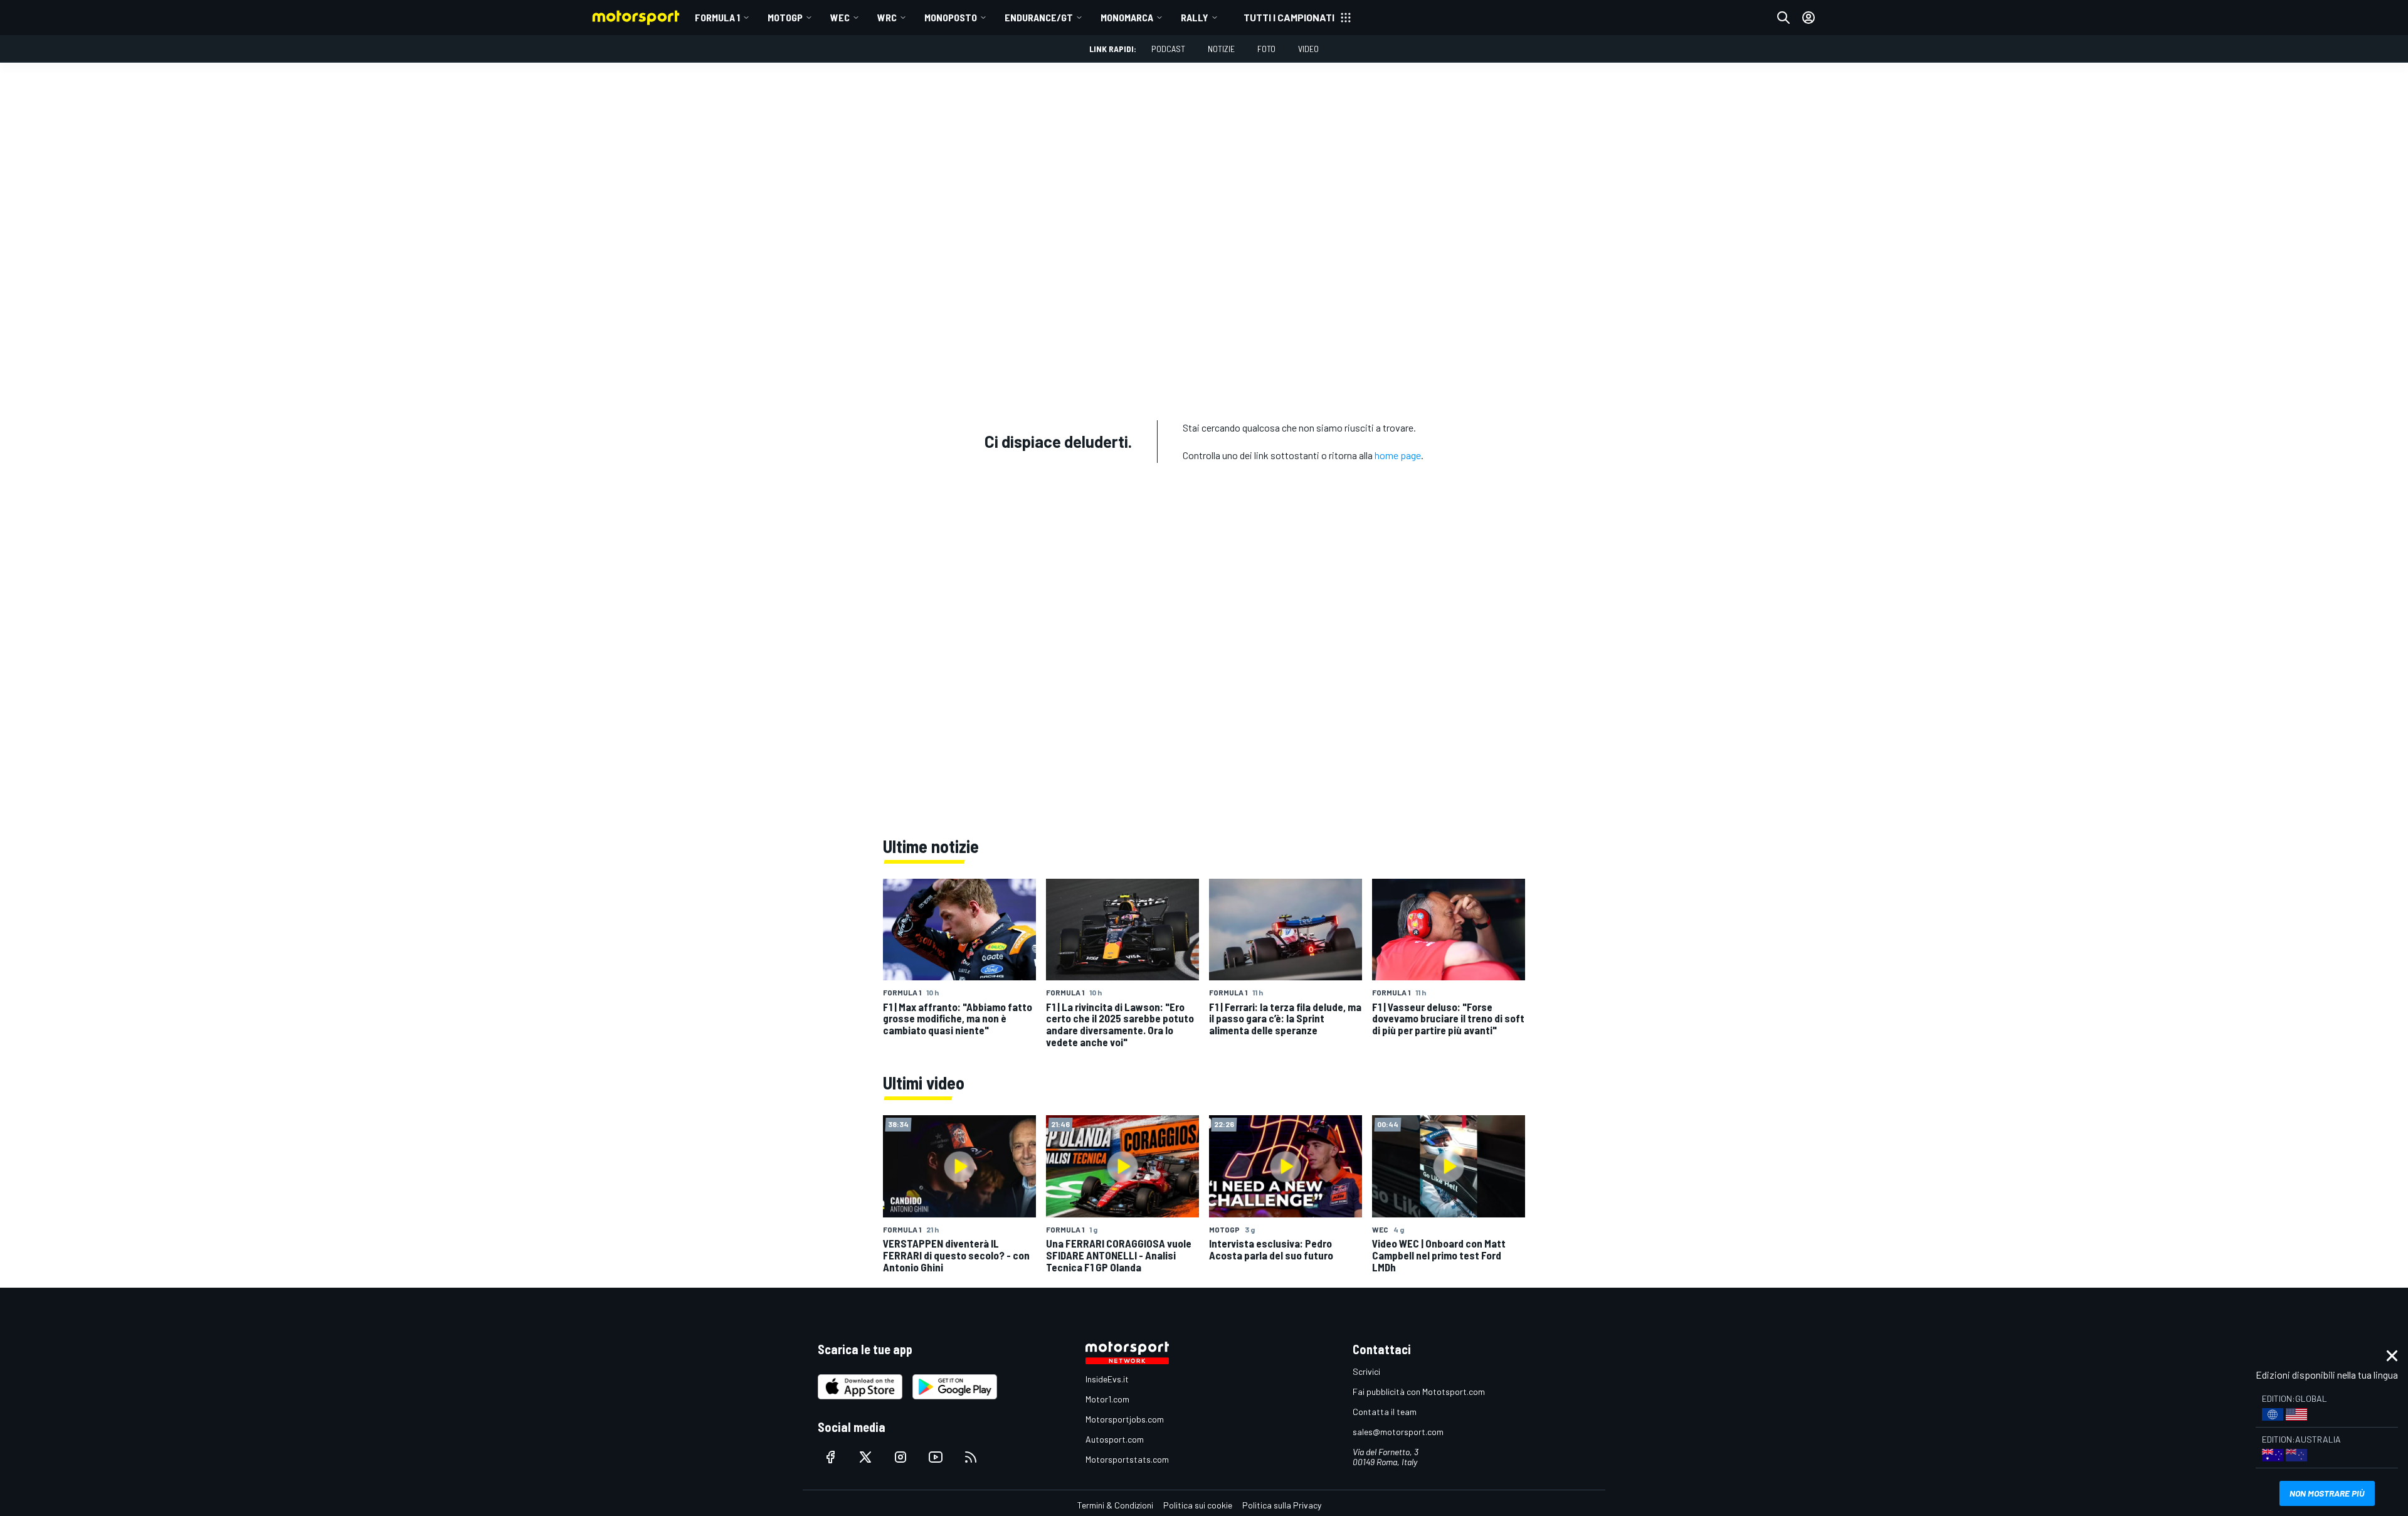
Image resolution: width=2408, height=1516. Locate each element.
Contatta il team (1385, 1412)
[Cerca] (1783, 18)
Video (1308, 49)
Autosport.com (1115, 1439)
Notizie (1221, 49)
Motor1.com (1107, 1399)
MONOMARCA (1127, 17)
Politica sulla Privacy (1282, 1505)
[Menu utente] (1809, 18)
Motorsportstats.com (1127, 1459)
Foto (1266, 49)
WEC (840, 17)
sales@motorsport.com (1398, 1432)
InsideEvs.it (1107, 1379)
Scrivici (1366, 1371)
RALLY (1195, 17)
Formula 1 (717, 17)
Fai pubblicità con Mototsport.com (1419, 1391)
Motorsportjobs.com (1125, 1419)
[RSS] (971, 1457)
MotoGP (785, 17)
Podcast (1168, 49)
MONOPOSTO (951, 17)
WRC (887, 17)
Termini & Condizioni (1115, 1505)
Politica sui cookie (1198, 1505)
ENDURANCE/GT (1039, 17)
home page (1398, 455)
